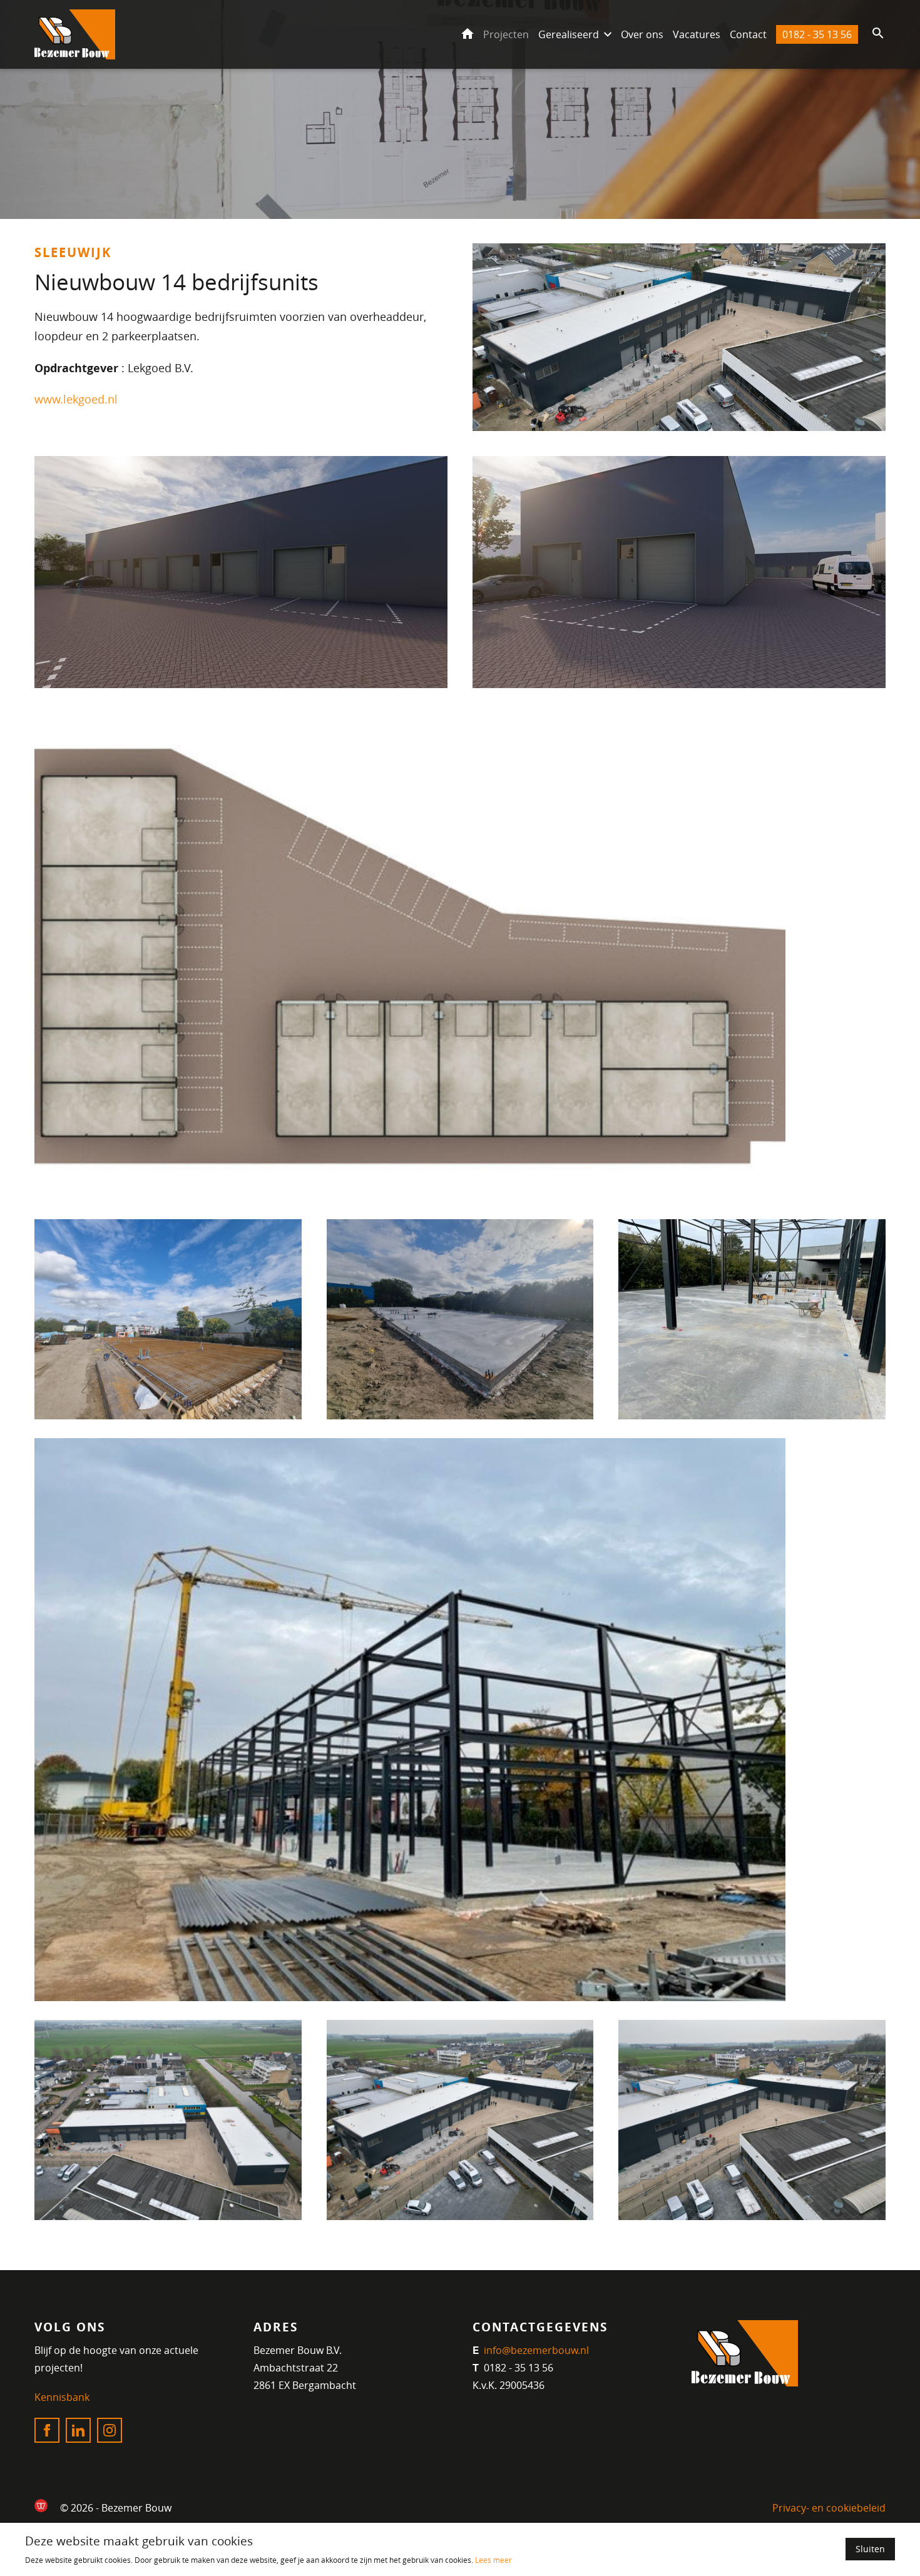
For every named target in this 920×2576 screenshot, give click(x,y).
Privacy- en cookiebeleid (829, 2508)
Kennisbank (62, 2397)
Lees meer (493, 2560)
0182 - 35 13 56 (817, 34)
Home (468, 34)
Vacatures (697, 34)
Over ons (642, 34)
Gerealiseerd (569, 34)
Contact (748, 34)
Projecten (506, 34)
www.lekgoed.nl (76, 399)
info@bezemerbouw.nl (535, 2350)
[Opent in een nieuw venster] (41, 2506)
